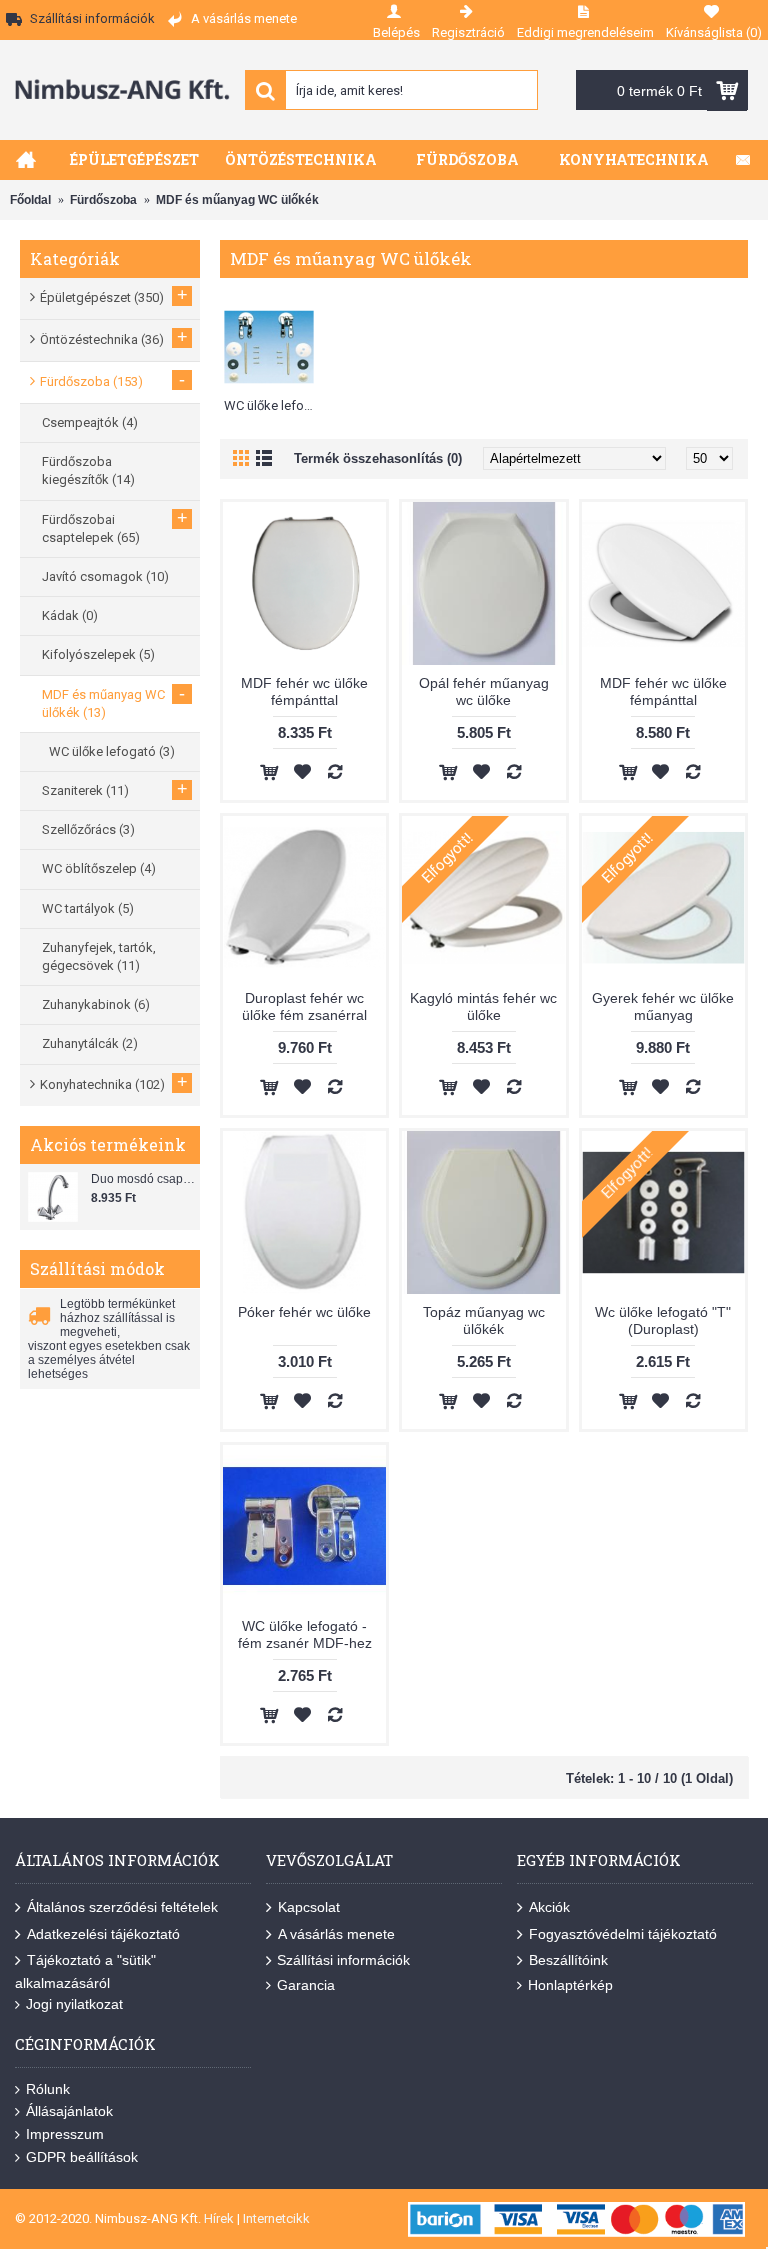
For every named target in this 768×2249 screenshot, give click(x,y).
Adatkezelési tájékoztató (103, 1934)
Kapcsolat (309, 1907)
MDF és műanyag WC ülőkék (237, 200)
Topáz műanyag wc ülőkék (484, 1320)
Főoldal (30, 200)
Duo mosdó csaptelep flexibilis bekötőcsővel (143, 1179)
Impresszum (65, 2134)
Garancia (306, 1985)
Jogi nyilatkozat (74, 2004)
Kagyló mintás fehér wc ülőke (483, 1006)
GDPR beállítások (82, 2157)
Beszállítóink (568, 1960)
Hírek (219, 2218)
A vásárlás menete (336, 1934)
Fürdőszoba (103, 200)
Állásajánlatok (69, 2111)
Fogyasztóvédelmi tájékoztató (623, 1934)
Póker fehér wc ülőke (304, 1312)
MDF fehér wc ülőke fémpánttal (304, 691)
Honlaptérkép (570, 1985)
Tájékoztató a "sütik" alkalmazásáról (85, 1971)
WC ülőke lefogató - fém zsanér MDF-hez (305, 1634)
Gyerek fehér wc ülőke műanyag (663, 1006)
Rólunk (48, 2089)
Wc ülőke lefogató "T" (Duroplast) (663, 1320)
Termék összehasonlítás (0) (378, 458)
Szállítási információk (343, 1960)
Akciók (549, 1907)
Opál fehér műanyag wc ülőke (484, 691)
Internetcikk (276, 2218)
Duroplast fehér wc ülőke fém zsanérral (304, 1006)
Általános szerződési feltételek (122, 1907)
